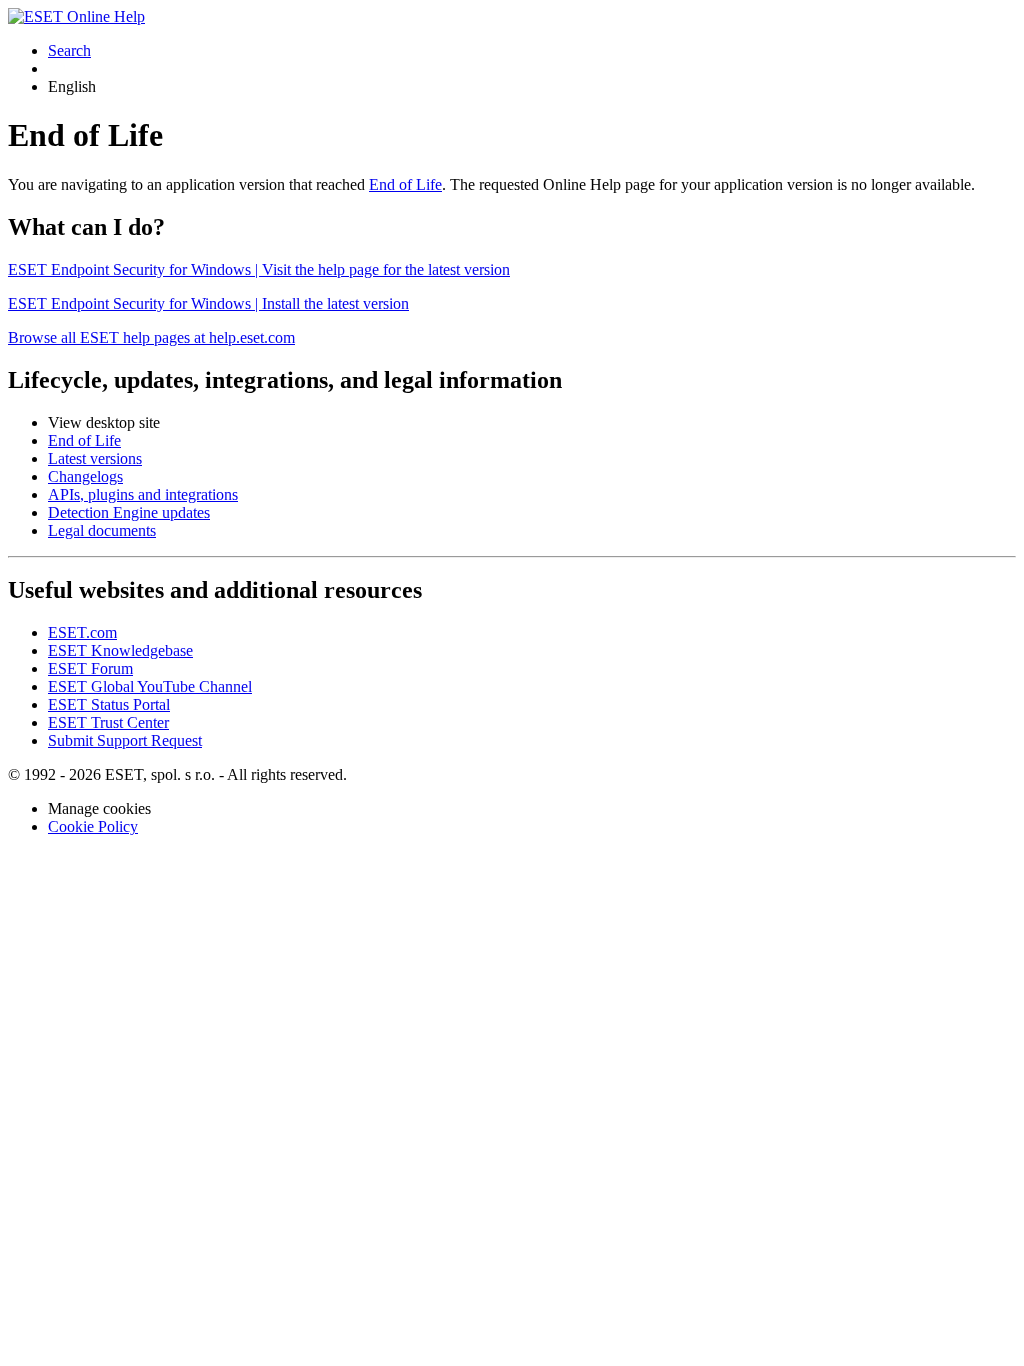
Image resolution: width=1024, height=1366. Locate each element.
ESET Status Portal (109, 704)
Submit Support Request (125, 740)
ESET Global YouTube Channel (150, 686)
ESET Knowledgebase (120, 650)
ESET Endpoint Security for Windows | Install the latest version (208, 303)
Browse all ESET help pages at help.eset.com (151, 337)
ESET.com (82, 632)
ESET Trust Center (108, 722)
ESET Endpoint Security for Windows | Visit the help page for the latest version (259, 269)
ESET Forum (90, 668)
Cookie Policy (93, 826)
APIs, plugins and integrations (143, 494)
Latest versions (95, 458)
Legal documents (102, 530)
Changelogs (85, 476)
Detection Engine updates (129, 512)
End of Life (405, 184)
